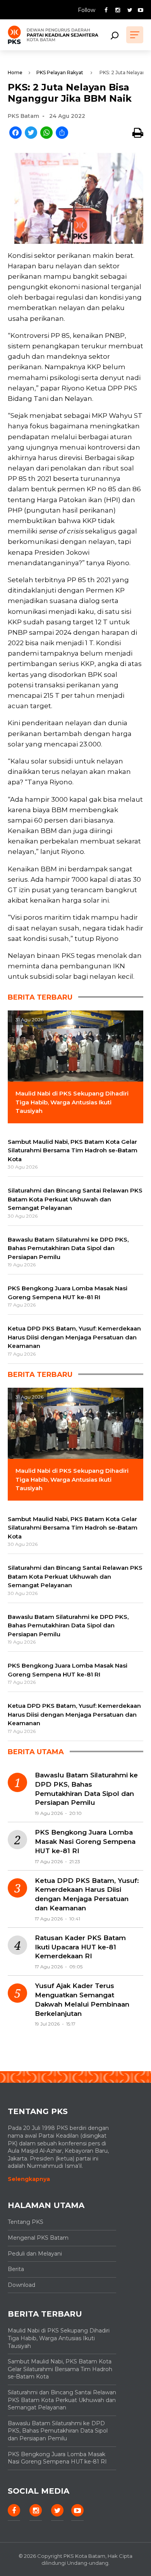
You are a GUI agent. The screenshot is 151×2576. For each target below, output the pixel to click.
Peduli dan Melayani (35, 2254)
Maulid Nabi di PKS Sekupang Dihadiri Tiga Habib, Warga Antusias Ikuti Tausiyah (59, 2338)
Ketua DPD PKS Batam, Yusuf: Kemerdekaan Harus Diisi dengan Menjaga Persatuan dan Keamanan (87, 1894)
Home (15, 72)
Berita (16, 2269)
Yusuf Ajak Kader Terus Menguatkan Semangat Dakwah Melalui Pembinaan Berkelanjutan (82, 1999)
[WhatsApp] (46, 133)
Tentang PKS (26, 2222)
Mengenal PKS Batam (38, 2238)
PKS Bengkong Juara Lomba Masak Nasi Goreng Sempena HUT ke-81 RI (85, 1842)
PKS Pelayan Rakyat (60, 72)
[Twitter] (31, 133)
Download (21, 2285)
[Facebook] (15, 133)
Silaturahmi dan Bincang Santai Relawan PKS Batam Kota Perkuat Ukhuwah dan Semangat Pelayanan (62, 2400)
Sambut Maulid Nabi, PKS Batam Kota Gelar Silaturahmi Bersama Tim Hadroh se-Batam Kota (60, 2369)
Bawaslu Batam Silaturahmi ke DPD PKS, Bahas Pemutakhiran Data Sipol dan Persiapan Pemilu (86, 1789)
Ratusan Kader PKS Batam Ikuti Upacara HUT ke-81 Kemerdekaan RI (80, 1947)
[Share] (62, 133)
